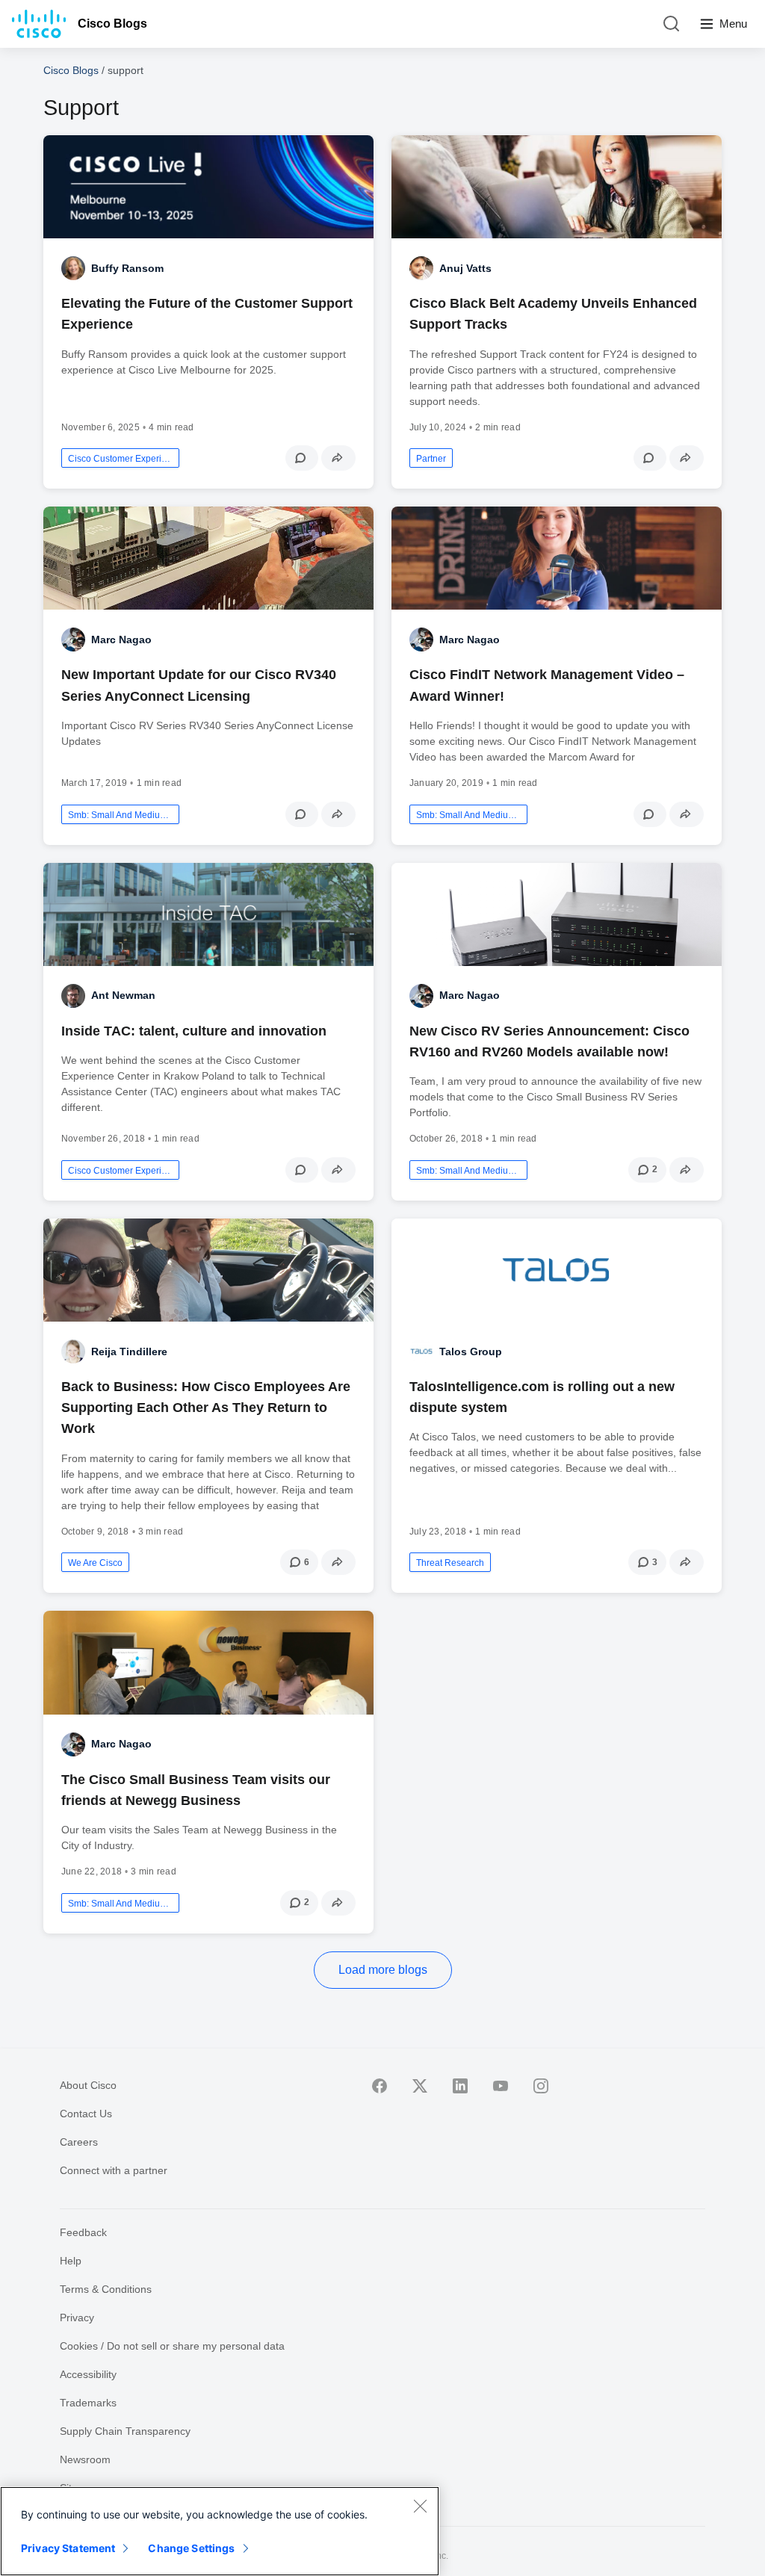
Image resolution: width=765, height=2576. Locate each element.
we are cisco (95, 1563)
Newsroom (85, 2459)
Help (71, 2261)
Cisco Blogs (112, 24)
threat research (450, 1563)
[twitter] (420, 2086)
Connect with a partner (114, 2170)
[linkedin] (460, 2086)
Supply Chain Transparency (125, 2431)
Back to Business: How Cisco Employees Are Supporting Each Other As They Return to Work (206, 1408)
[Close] (420, 2506)
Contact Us (86, 2114)
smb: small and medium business (120, 815)
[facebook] (380, 2086)
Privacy (77, 2318)
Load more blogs (383, 1970)
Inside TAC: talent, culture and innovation (194, 1031)
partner (431, 459)
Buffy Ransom (127, 268)
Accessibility (88, 2374)
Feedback (83, 2232)
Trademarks (88, 2403)
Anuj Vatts (465, 268)
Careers (79, 2142)
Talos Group (471, 1352)
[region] (220, 2531)
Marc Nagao (121, 640)
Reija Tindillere (129, 1352)
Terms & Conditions (106, 2289)
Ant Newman (123, 995)
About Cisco (88, 2085)
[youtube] (501, 2086)
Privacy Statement (68, 2548)
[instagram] (541, 2086)
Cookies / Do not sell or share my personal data (172, 2346)
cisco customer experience (120, 459)
